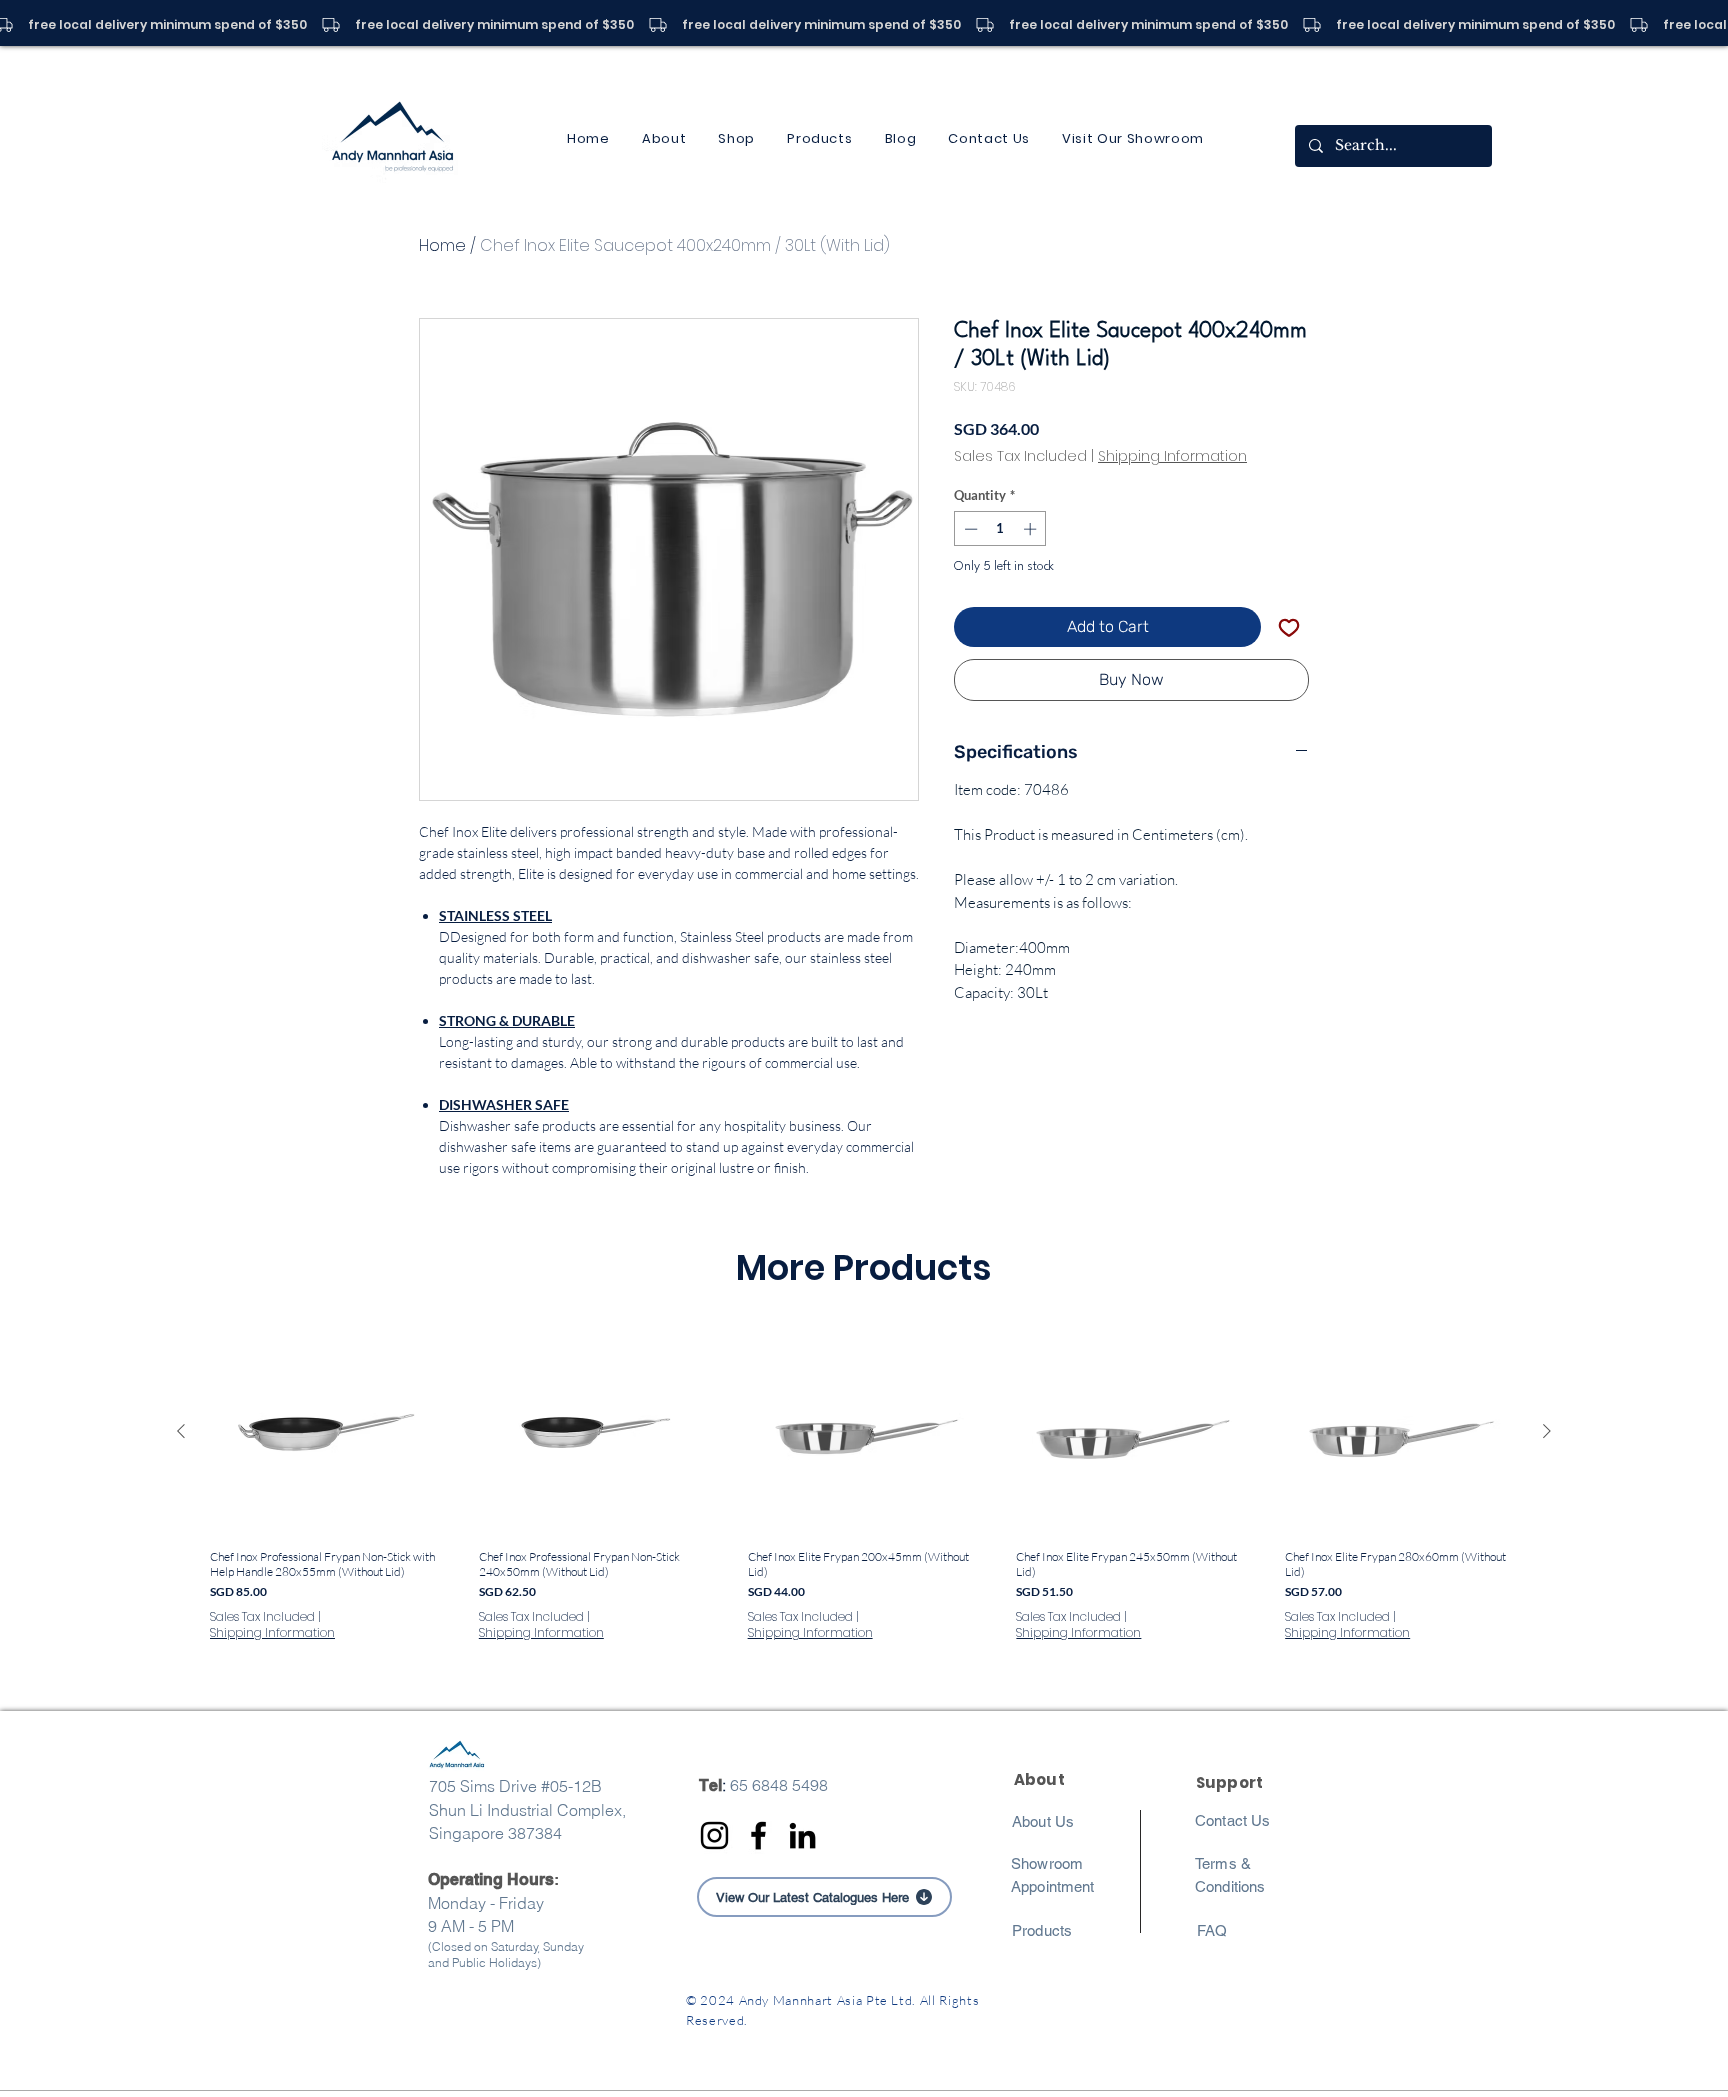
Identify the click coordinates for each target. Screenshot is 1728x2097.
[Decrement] (969, 529)
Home (442, 245)
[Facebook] (758, 1835)
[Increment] (1032, 529)
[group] (864, 1513)
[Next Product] (1547, 1431)
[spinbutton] (1000, 529)
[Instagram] (714, 1835)
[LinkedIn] (802, 1835)
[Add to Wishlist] (1289, 627)
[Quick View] (326, 1432)
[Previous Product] (181, 1431)
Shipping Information (1172, 456)
